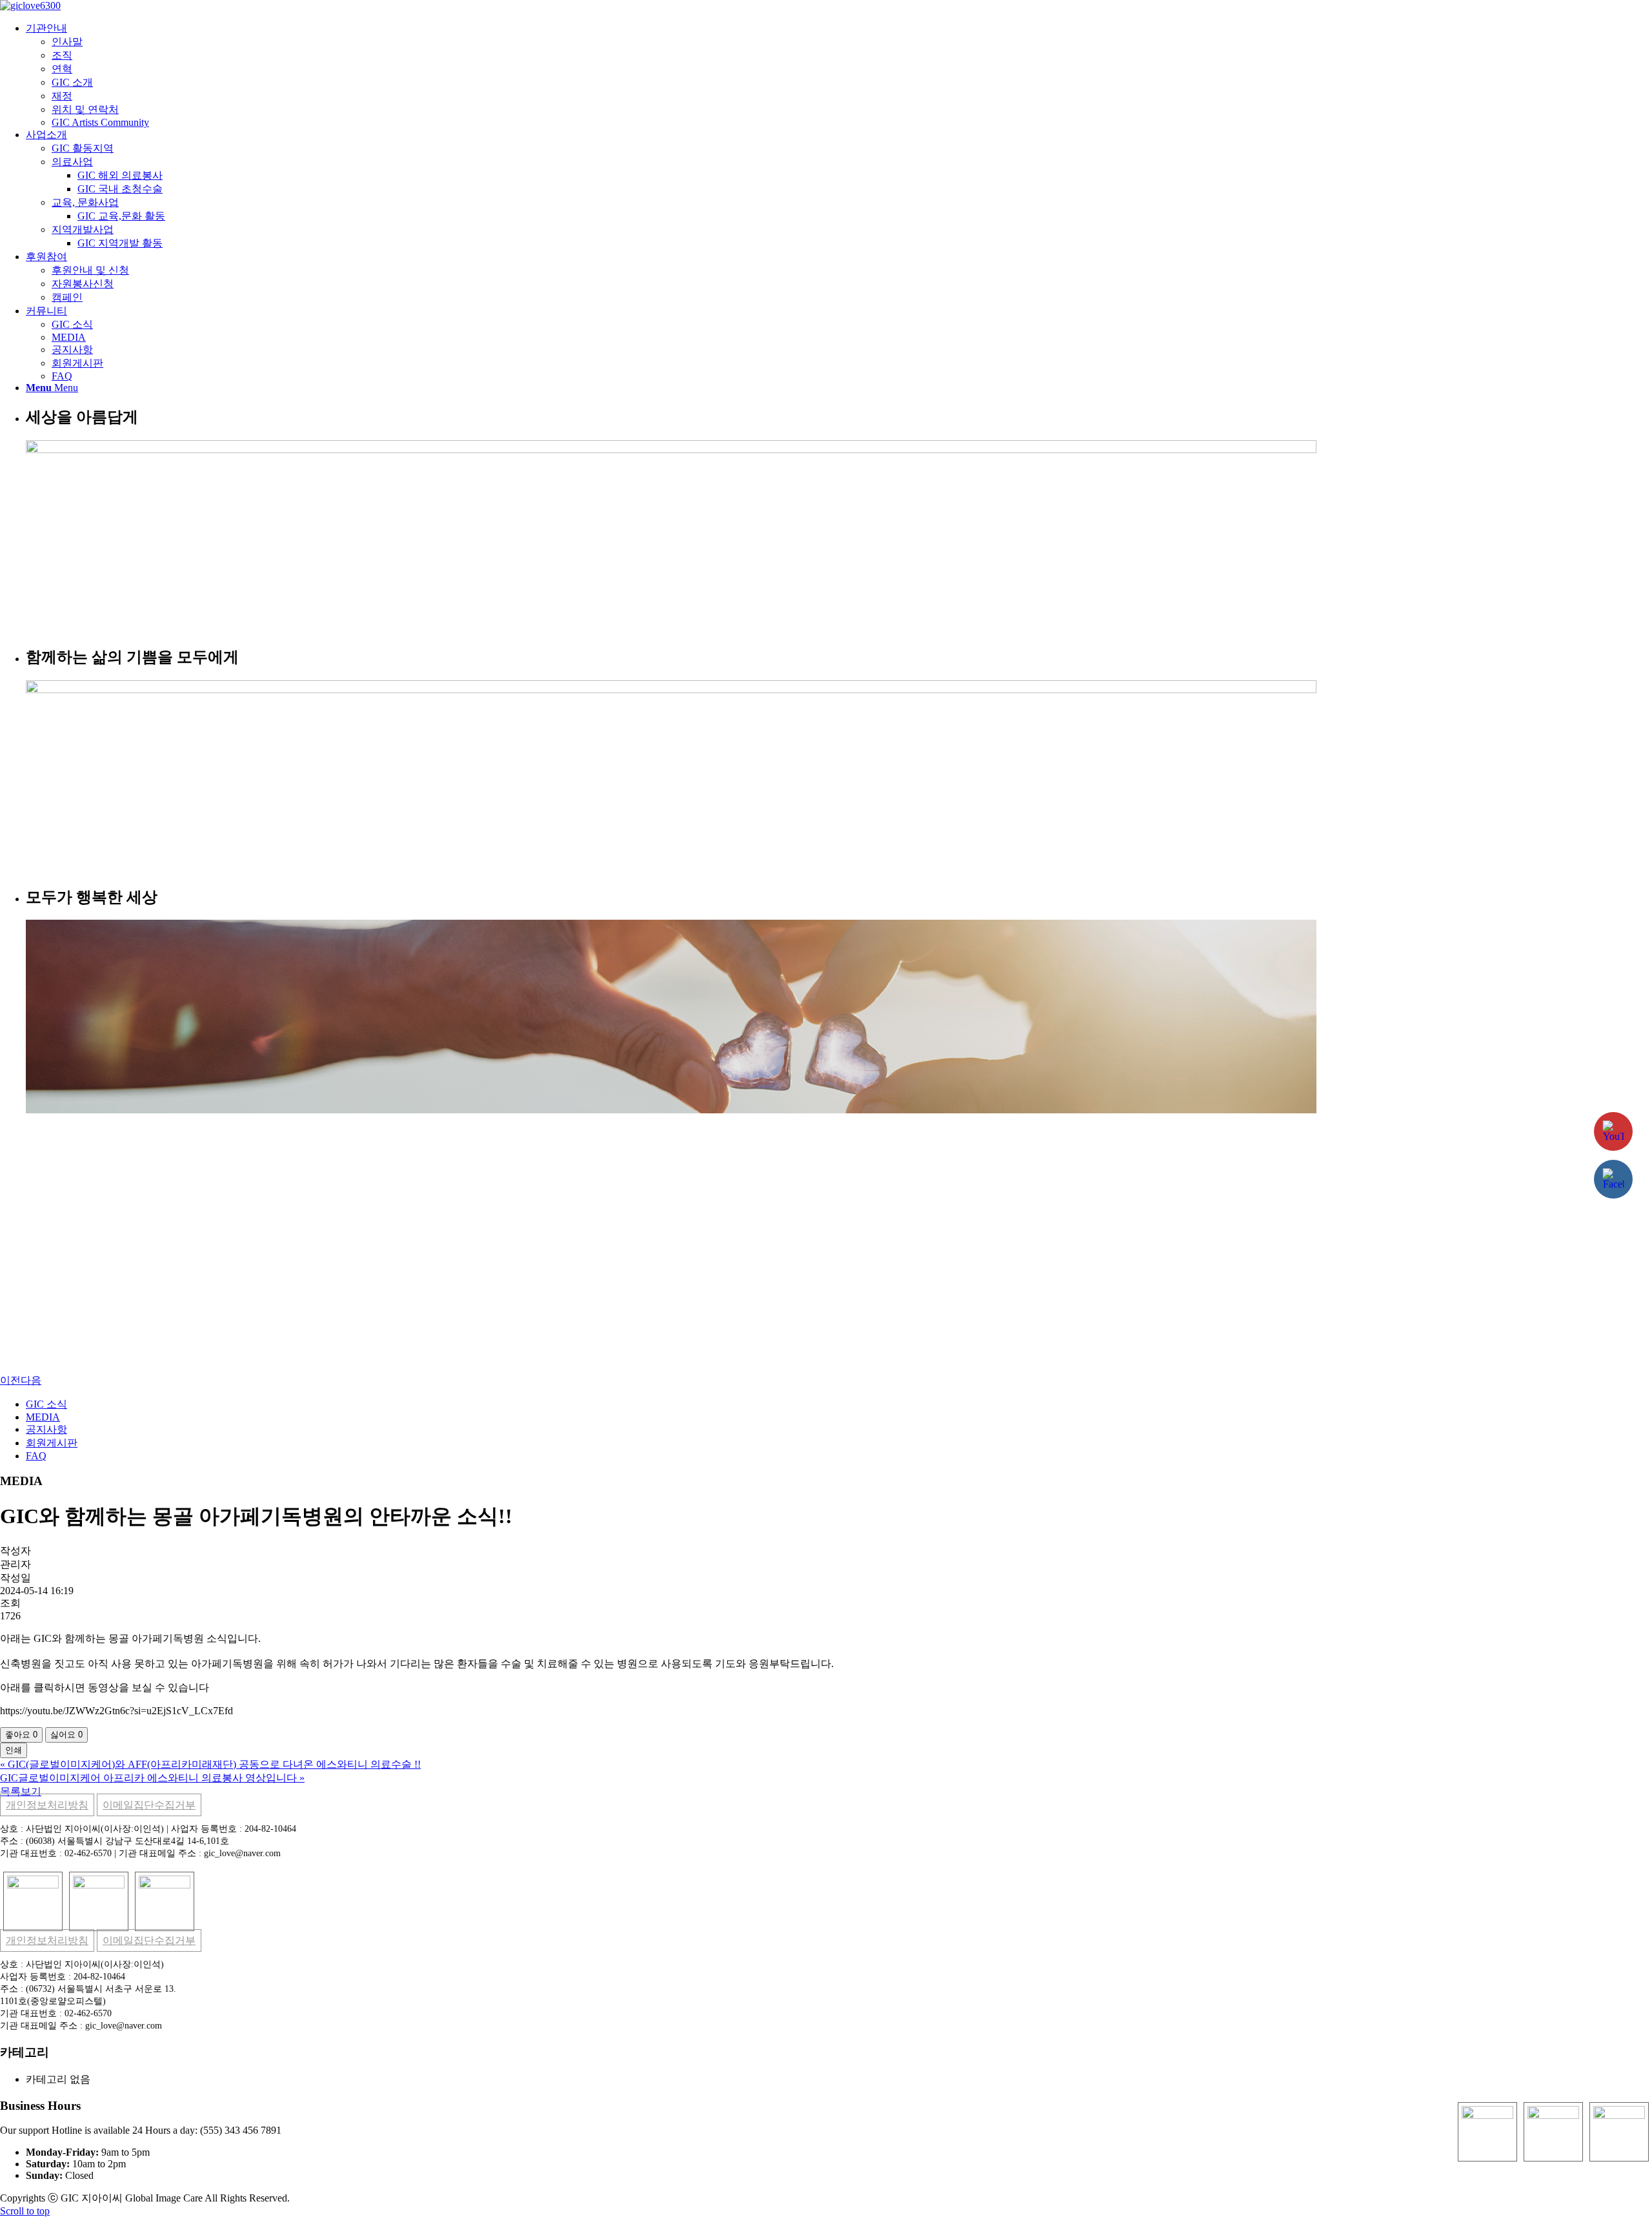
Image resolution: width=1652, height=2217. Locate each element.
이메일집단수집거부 (149, 1805)
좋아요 (21, 1735)
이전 (10, 1380)
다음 (31, 1380)
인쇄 (14, 1750)
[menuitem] (839, 75)
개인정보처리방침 (47, 1805)
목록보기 (21, 1791)
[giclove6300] (30, 5)
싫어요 (66, 1735)
